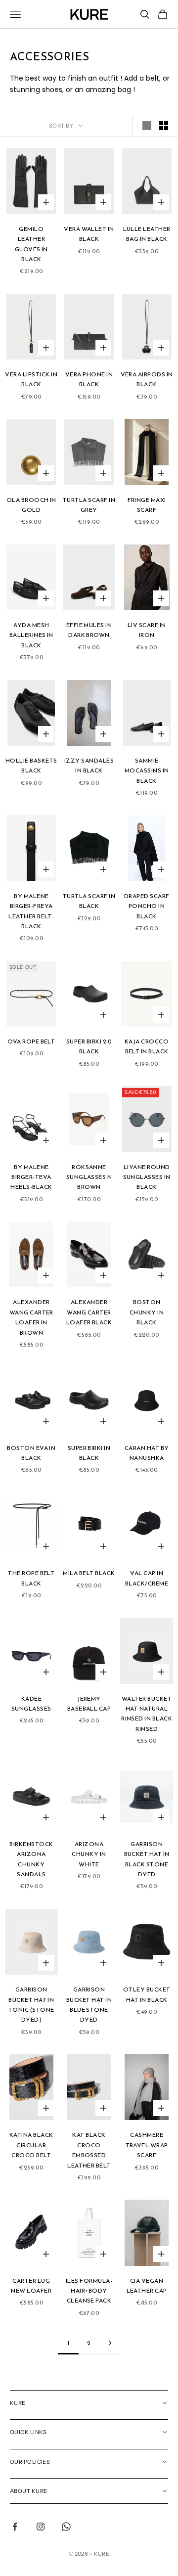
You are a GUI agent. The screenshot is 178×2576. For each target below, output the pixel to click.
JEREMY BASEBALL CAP (89, 1704)
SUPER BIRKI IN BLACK (89, 1453)
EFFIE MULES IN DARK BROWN (89, 630)
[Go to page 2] (110, 2343)
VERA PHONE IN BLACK (89, 379)
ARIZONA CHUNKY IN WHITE (89, 1854)
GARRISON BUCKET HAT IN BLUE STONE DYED (89, 2005)
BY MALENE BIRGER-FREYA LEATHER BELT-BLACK (31, 911)
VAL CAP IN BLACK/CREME (147, 1578)
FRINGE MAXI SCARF (147, 505)
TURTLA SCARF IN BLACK (89, 901)
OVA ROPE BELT (31, 1041)
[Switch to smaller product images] (164, 126)
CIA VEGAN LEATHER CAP (147, 2286)
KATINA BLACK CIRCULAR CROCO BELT (31, 2145)
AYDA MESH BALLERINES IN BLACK (31, 635)
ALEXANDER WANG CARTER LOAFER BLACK (89, 1312)
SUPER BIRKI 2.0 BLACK (89, 1046)
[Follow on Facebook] (15, 2527)
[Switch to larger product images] (147, 126)
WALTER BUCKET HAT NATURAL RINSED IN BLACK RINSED (147, 1714)
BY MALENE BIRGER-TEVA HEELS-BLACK (31, 1177)
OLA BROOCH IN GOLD (31, 505)
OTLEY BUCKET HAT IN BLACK (147, 1994)
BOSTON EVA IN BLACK (31, 1453)
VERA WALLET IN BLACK (89, 234)
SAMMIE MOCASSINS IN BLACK (147, 771)
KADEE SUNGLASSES (31, 1704)
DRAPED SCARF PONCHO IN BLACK (147, 906)
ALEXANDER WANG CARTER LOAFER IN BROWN (31, 1317)
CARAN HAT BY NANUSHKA (147, 1453)
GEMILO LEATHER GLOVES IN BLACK (31, 244)
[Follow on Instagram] (41, 2527)
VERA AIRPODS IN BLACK (147, 379)
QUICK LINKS (28, 2432)
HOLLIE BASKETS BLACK (31, 766)
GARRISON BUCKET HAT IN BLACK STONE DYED (147, 1859)
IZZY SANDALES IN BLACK (89, 766)
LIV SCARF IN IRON (147, 630)
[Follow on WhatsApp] (66, 2527)
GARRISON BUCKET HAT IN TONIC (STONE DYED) (31, 2005)
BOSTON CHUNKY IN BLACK (147, 1312)
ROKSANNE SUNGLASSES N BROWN (89, 1177)
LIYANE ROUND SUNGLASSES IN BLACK (147, 1177)
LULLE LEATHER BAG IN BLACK (147, 234)
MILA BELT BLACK (89, 1573)
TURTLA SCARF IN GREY (89, 505)
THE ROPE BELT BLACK (31, 1578)
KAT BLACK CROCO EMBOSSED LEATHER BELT (89, 2150)
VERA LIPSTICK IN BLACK (31, 379)
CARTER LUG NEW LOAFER (31, 2286)
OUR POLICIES (30, 2462)
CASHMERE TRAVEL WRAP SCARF (147, 2145)
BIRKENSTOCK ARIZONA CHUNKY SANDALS (31, 1859)
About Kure (28, 2491)
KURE (18, 2403)
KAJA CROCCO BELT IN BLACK (147, 1046)
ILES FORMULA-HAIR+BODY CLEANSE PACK (89, 2291)
